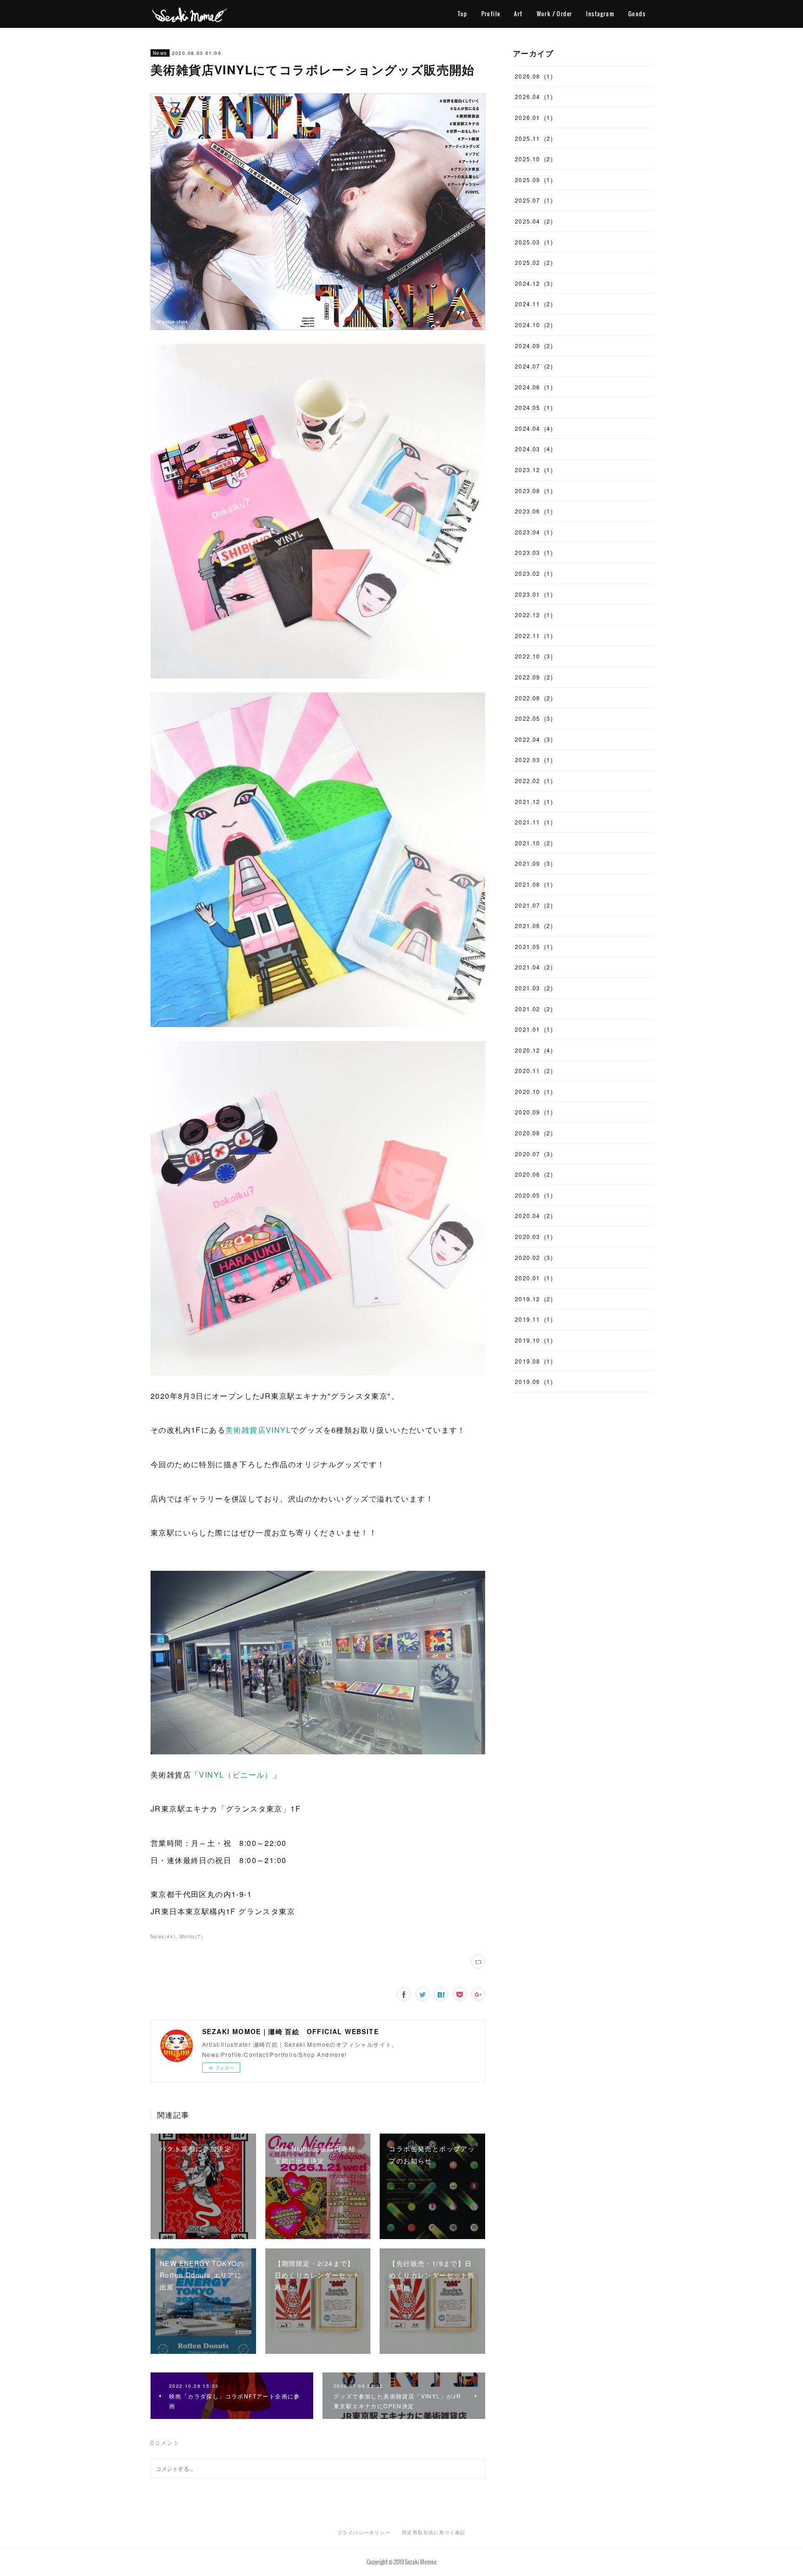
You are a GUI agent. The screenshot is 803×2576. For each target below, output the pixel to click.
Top (462, 14)
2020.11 (534, 1071)
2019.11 (534, 1319)
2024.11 (534, 304)
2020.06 (534, 1174)
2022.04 (534, 739)
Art (518, 14)
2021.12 (534, 801)
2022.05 (534, 718)
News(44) (163, 1937)
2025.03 (534, 242)
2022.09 (534, 677)
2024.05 (534, 407)
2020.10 (534, 1091)
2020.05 (534, 1195)
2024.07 (534, 366)
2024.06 (534, 387)
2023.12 (534, 470)
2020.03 (534, 1236)
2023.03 (534, 552)
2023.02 (534, 573)
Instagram (600, 14)
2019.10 (534, 1340)
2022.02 (534, 781)
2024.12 (534, 283)
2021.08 (534, 884)
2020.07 (534, 1154)
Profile (491, 14)
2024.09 (534, 346)
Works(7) (191, 1937)
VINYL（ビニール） (236, 1775)
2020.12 (534, 1050)
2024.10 (534, 325)
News (160, 53)
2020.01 (534, 1278)
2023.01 (534, 594)
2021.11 (534, 822)
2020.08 (534, 1133)
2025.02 (534, 262)
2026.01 (534, 117)
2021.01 (534, 1029)
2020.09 (534, 1112)
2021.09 (534, 863)
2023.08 (534, 491)
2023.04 (534, 532)
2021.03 (534, 988)
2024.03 (534, 449)
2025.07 (534, 200)
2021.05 (534, 946)
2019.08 (534, 1361)
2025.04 (534, 221)
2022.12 (534, 615)
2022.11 (534, 636)
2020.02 (534, 1257)
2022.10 (534, 656)
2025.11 (534, 138)
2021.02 (534, 1009)
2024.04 (534, 428)
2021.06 (534, 926)
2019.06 (534, 1381)
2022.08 (534, 698)
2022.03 (534, 760)
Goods (637, 14)
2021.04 (534, 967)
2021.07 (534, 905)
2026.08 (534, 76)
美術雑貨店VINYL (258, 1430)
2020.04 (534, 1216)
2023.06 (534, 511)
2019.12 (534, 1299)
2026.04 (534, 96)
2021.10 (534, 843)
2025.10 (534, 159)
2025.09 (534, 180)
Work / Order (555, 14)
